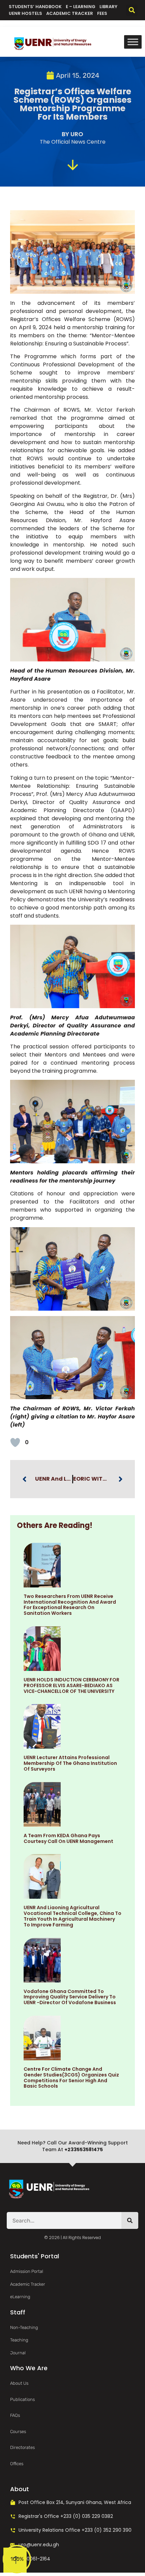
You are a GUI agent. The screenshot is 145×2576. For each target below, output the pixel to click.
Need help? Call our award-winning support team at (73, 2146)
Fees (102, 13)
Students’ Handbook (35, 7)
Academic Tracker (70, 13)
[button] (132, 10)
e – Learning (81, 7)
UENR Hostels (25, 13)
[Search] (130, 2220)
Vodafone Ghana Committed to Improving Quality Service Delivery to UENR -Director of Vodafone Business (70, 1997)
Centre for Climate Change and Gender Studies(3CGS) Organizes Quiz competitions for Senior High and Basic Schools (71, 2077)
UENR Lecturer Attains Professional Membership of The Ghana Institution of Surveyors (70, 1763)
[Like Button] (15, 1442)
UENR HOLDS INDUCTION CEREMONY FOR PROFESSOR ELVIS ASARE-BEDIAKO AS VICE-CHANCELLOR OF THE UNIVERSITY (71, 1685)
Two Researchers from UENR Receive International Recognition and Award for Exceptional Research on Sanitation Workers (70, 1605)
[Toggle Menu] (133, 42)
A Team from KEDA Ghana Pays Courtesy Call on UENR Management (68, 1838)
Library (108, 7)
